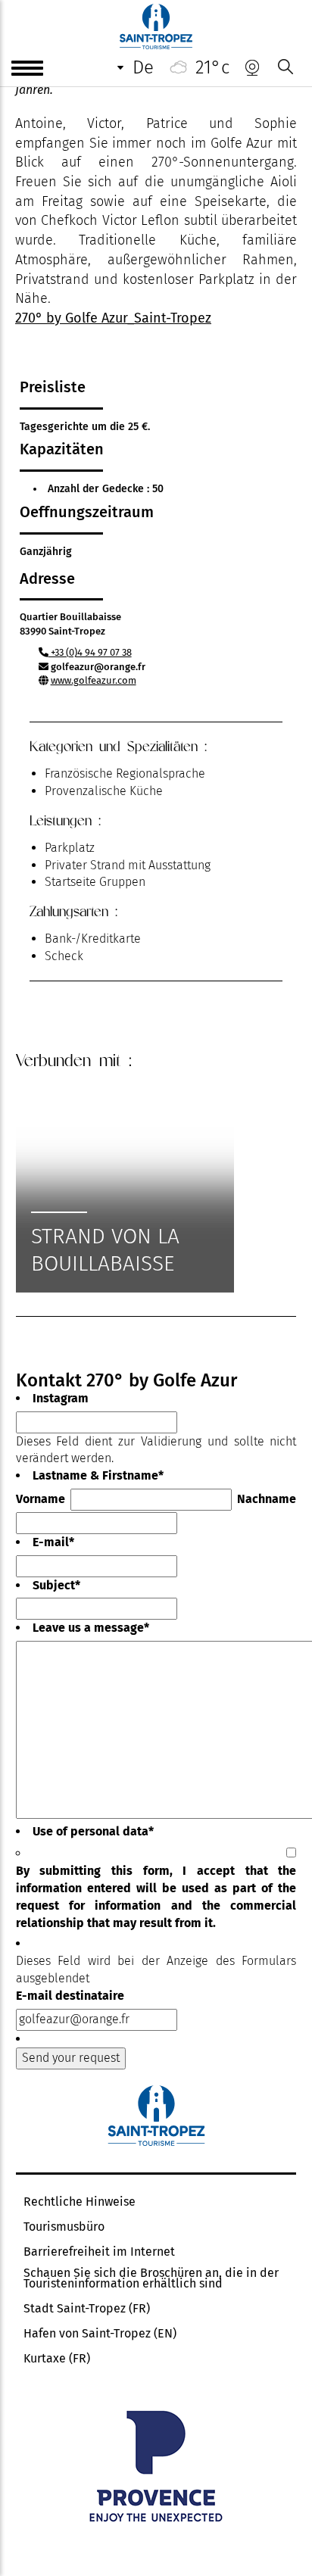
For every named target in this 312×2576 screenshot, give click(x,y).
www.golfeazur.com (94, 680)
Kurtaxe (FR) (57, 2359)
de (143, 67)
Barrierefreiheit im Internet (99, 2252)
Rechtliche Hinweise (80, 2202)
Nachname (267, 1499)
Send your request (71, 2058)
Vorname (41, 1499)
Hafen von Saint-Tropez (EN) (100, 2334)
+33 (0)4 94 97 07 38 (90, 652)
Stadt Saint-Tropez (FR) (87, 2309)
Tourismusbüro (64, 2227)
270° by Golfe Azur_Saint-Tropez (113, 318)
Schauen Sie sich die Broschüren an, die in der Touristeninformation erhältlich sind (151, 2278)
